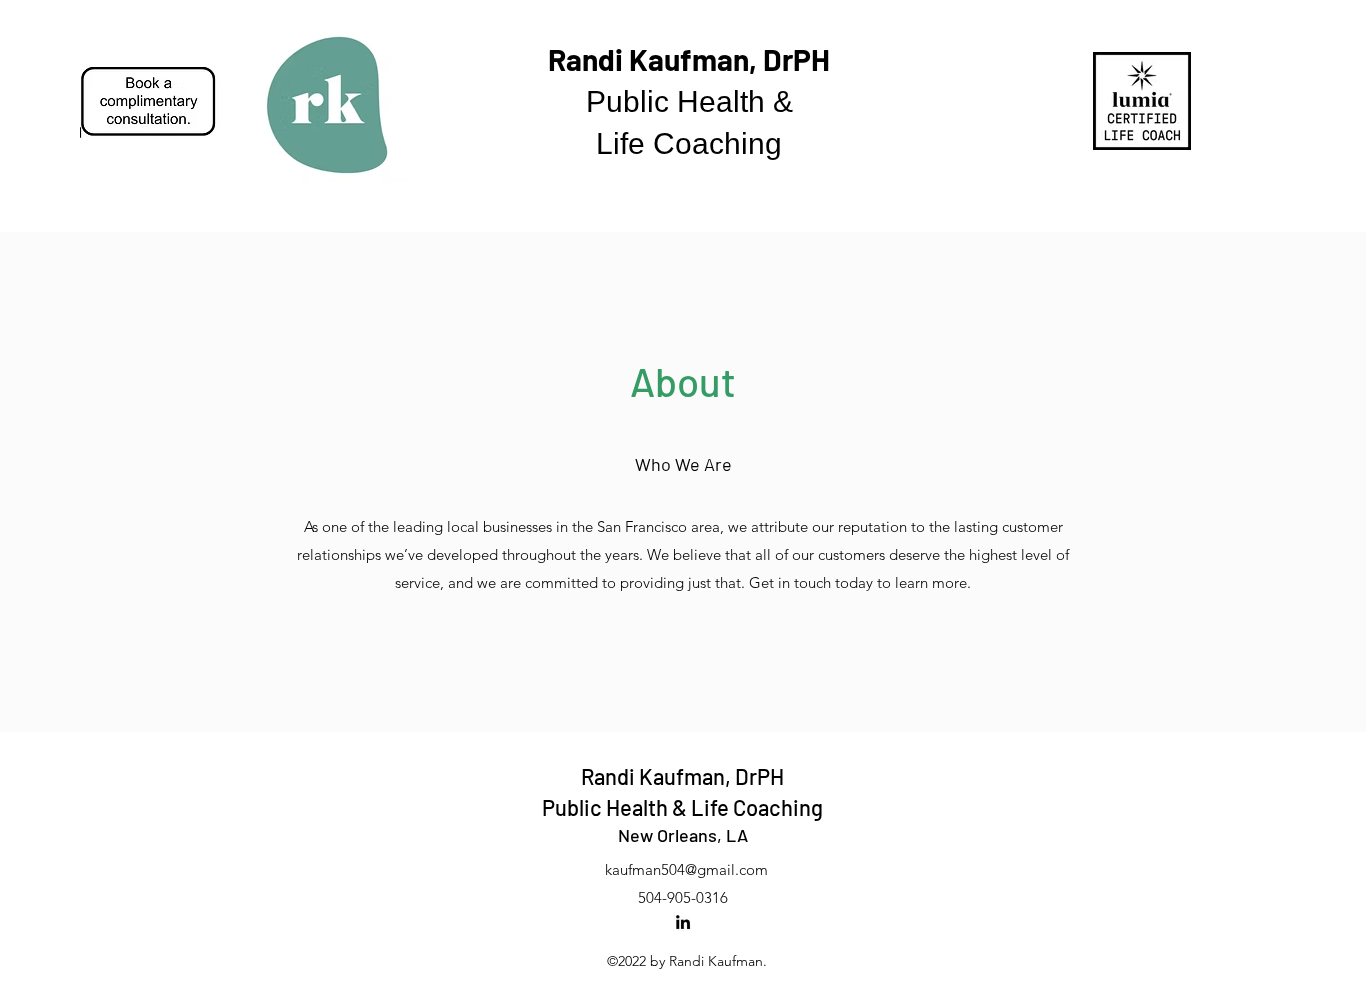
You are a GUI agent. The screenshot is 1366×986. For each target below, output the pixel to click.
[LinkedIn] (683, 922)
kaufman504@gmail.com (686, 869)
